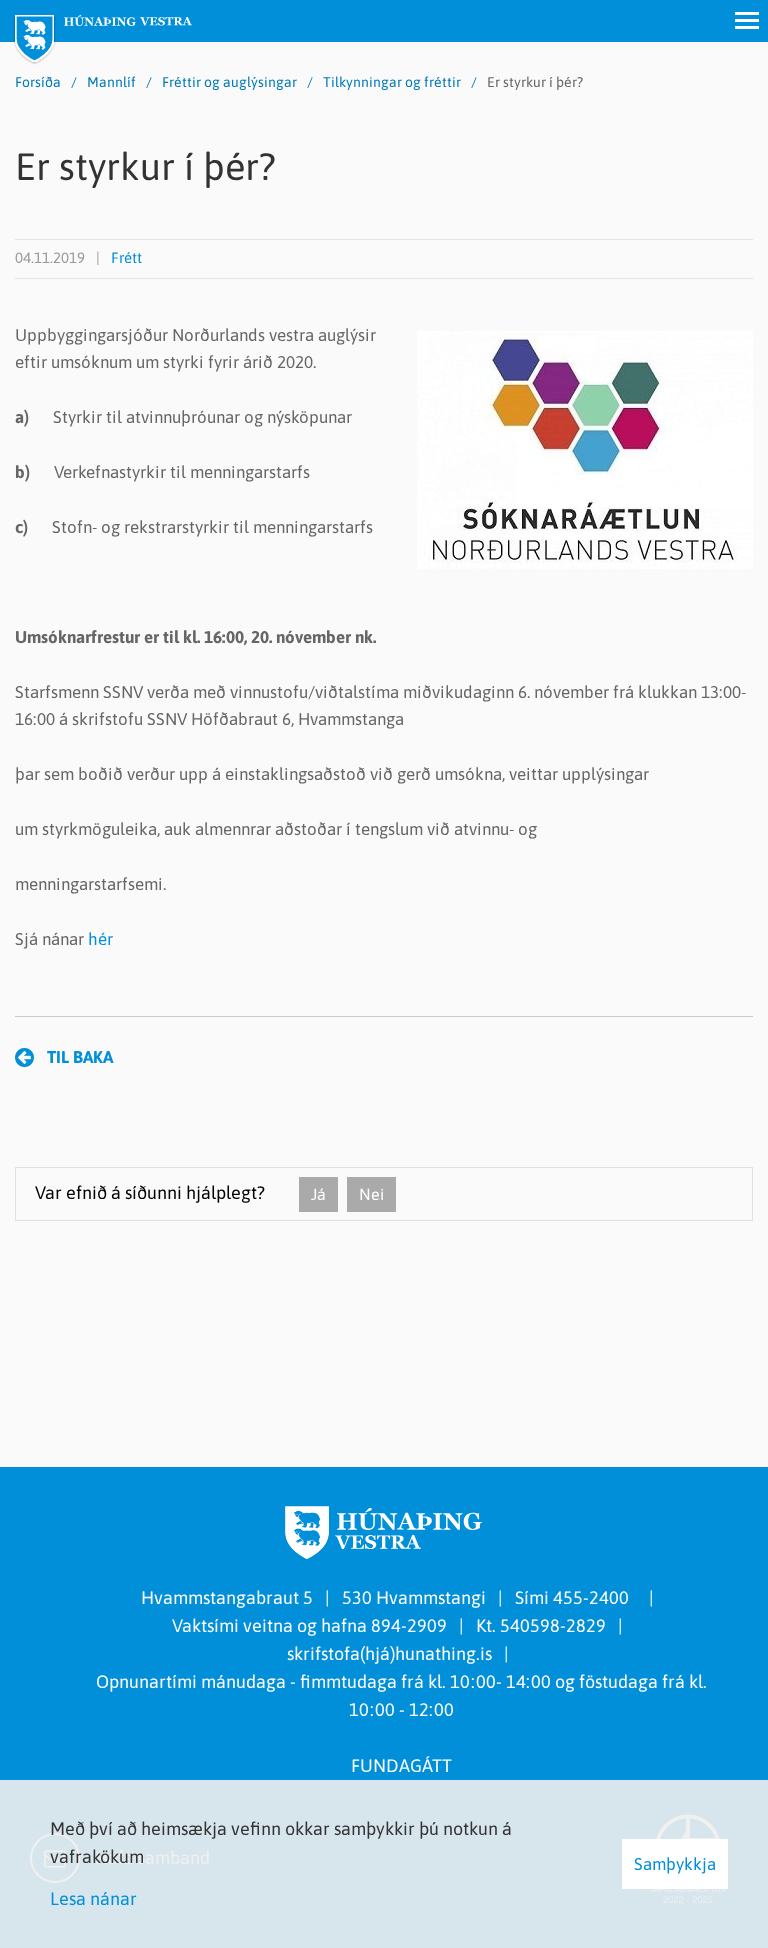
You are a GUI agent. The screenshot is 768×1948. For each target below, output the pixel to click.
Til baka (80, 1057)
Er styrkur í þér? (535, 82)
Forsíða (38, 82)
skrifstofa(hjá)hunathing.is (389, 1653)
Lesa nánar (93, 1898)
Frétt (126, 257)
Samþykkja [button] (675, 1864)
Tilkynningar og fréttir (392, 82)
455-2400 (595, 1597)
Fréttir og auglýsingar (229, 82)
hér (100, 939)
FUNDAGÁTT (401, 1765)
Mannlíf (111, 82)
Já (318, 1194)
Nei (371, 1194)
